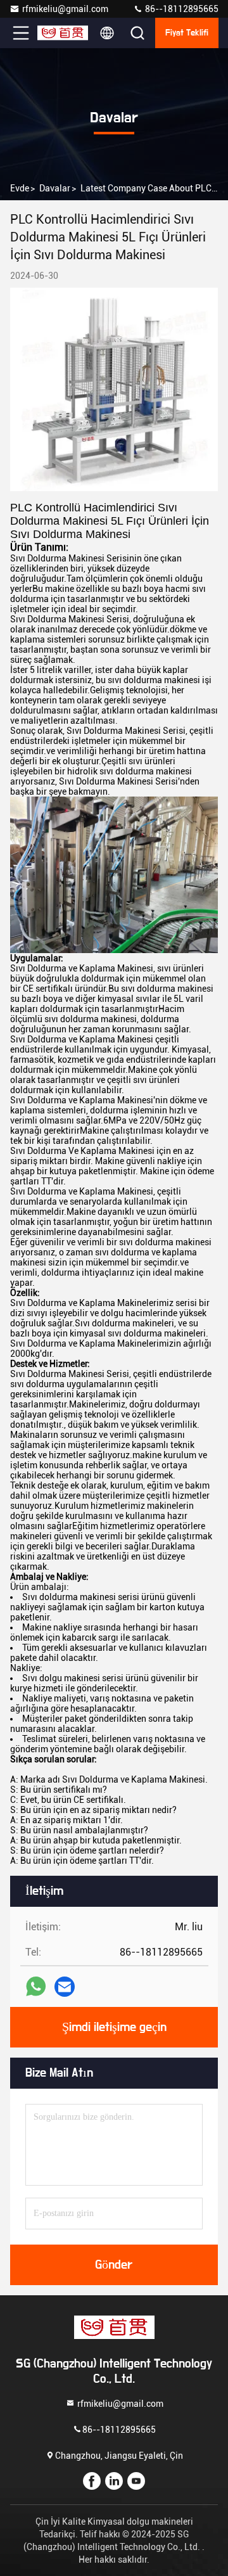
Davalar (55, 188)
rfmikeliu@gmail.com (65, 9)
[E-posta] (65, 1987)
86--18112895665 (181, 9)
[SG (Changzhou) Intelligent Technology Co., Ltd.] (63, 33)
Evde (20, 188)
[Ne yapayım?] (36, 1986)
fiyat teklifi (187, 33)
